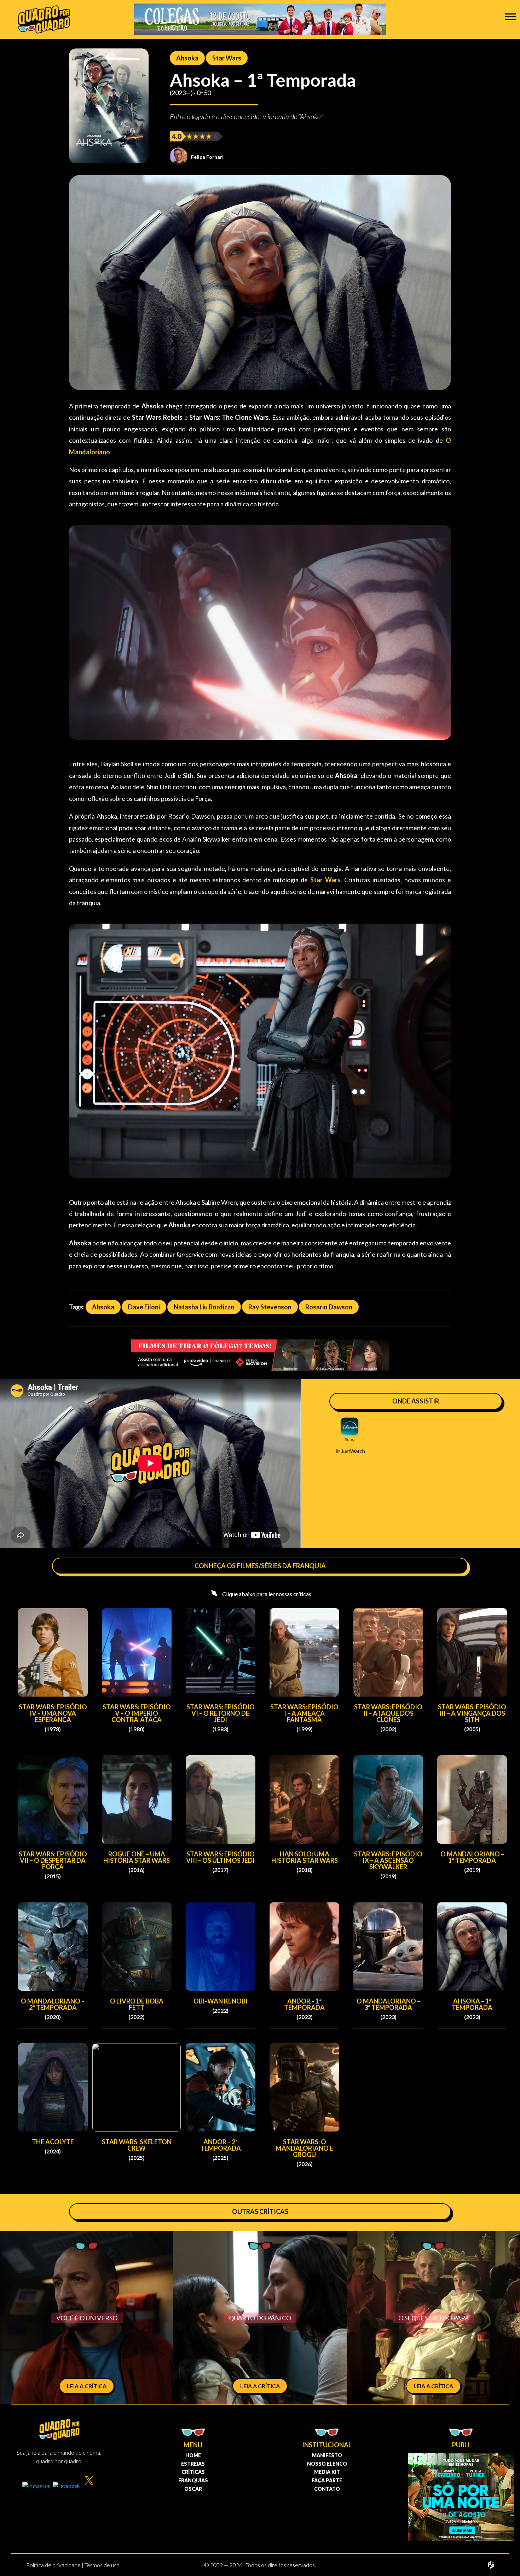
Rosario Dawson (329, 1307)
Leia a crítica (87, 2386)
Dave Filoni (144, 1307)
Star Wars (227, 58)
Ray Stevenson (270, 1307)
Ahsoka (187, 58)
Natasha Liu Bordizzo (204, 1307)
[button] (511, 16)
